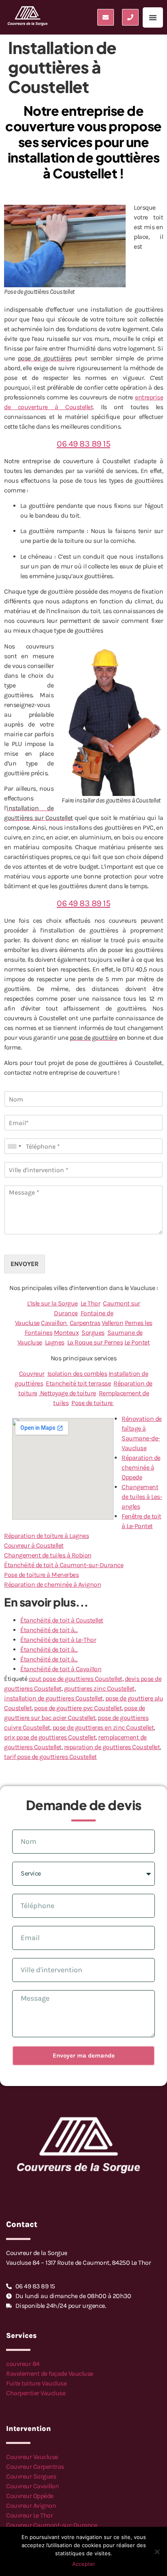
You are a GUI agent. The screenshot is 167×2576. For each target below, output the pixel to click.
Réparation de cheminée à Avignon (52, 1584)
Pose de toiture (93, 1403)
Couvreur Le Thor (29, 2515)
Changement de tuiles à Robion (48, 1555)
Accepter (84, 2564)
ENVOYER (25, 1264)
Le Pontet (137, 1342)
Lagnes (55, 1342)
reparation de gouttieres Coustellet (112, 1747)
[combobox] (14, 1146)
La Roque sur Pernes (95, 1342)
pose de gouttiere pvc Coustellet (78, 1708)
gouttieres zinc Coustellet (99, 1688)
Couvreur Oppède (30, 2496)
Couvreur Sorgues (31, 2476)
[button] (153, 17)
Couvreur (32, 1374)
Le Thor (91, 1303)
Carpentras (85, 1323)
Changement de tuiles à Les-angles (142, 1497)
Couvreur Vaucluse (32, 2457)
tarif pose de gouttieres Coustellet (50, 1757)
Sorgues (93, 1332)
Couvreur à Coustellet (34, 1545)
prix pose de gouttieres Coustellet (50, 1737)
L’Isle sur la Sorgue (52, 1303)
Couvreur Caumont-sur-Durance (51, 2525)
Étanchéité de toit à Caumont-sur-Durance (64, 1565)
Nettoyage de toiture (67, 1393)
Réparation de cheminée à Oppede (141, 1467)
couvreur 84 (23, 2364)
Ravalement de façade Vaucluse (50, 2373)
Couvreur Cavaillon (32, 2486)
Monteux (66, 1332)
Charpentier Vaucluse (36, 2393)
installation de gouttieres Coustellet (54, 1698)
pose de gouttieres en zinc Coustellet (103, 1727)
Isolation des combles (77, 1374)
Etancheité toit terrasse (78, 1383)
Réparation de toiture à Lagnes (46, 1536)
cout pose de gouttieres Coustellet (76, 1679)
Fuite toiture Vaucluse (36, 2383)
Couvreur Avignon (31, 2506)
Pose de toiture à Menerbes (41, 1575)
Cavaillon (55, 1323)
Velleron (112, 1323)
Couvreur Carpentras (35, 2466)
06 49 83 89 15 (83, 443)
